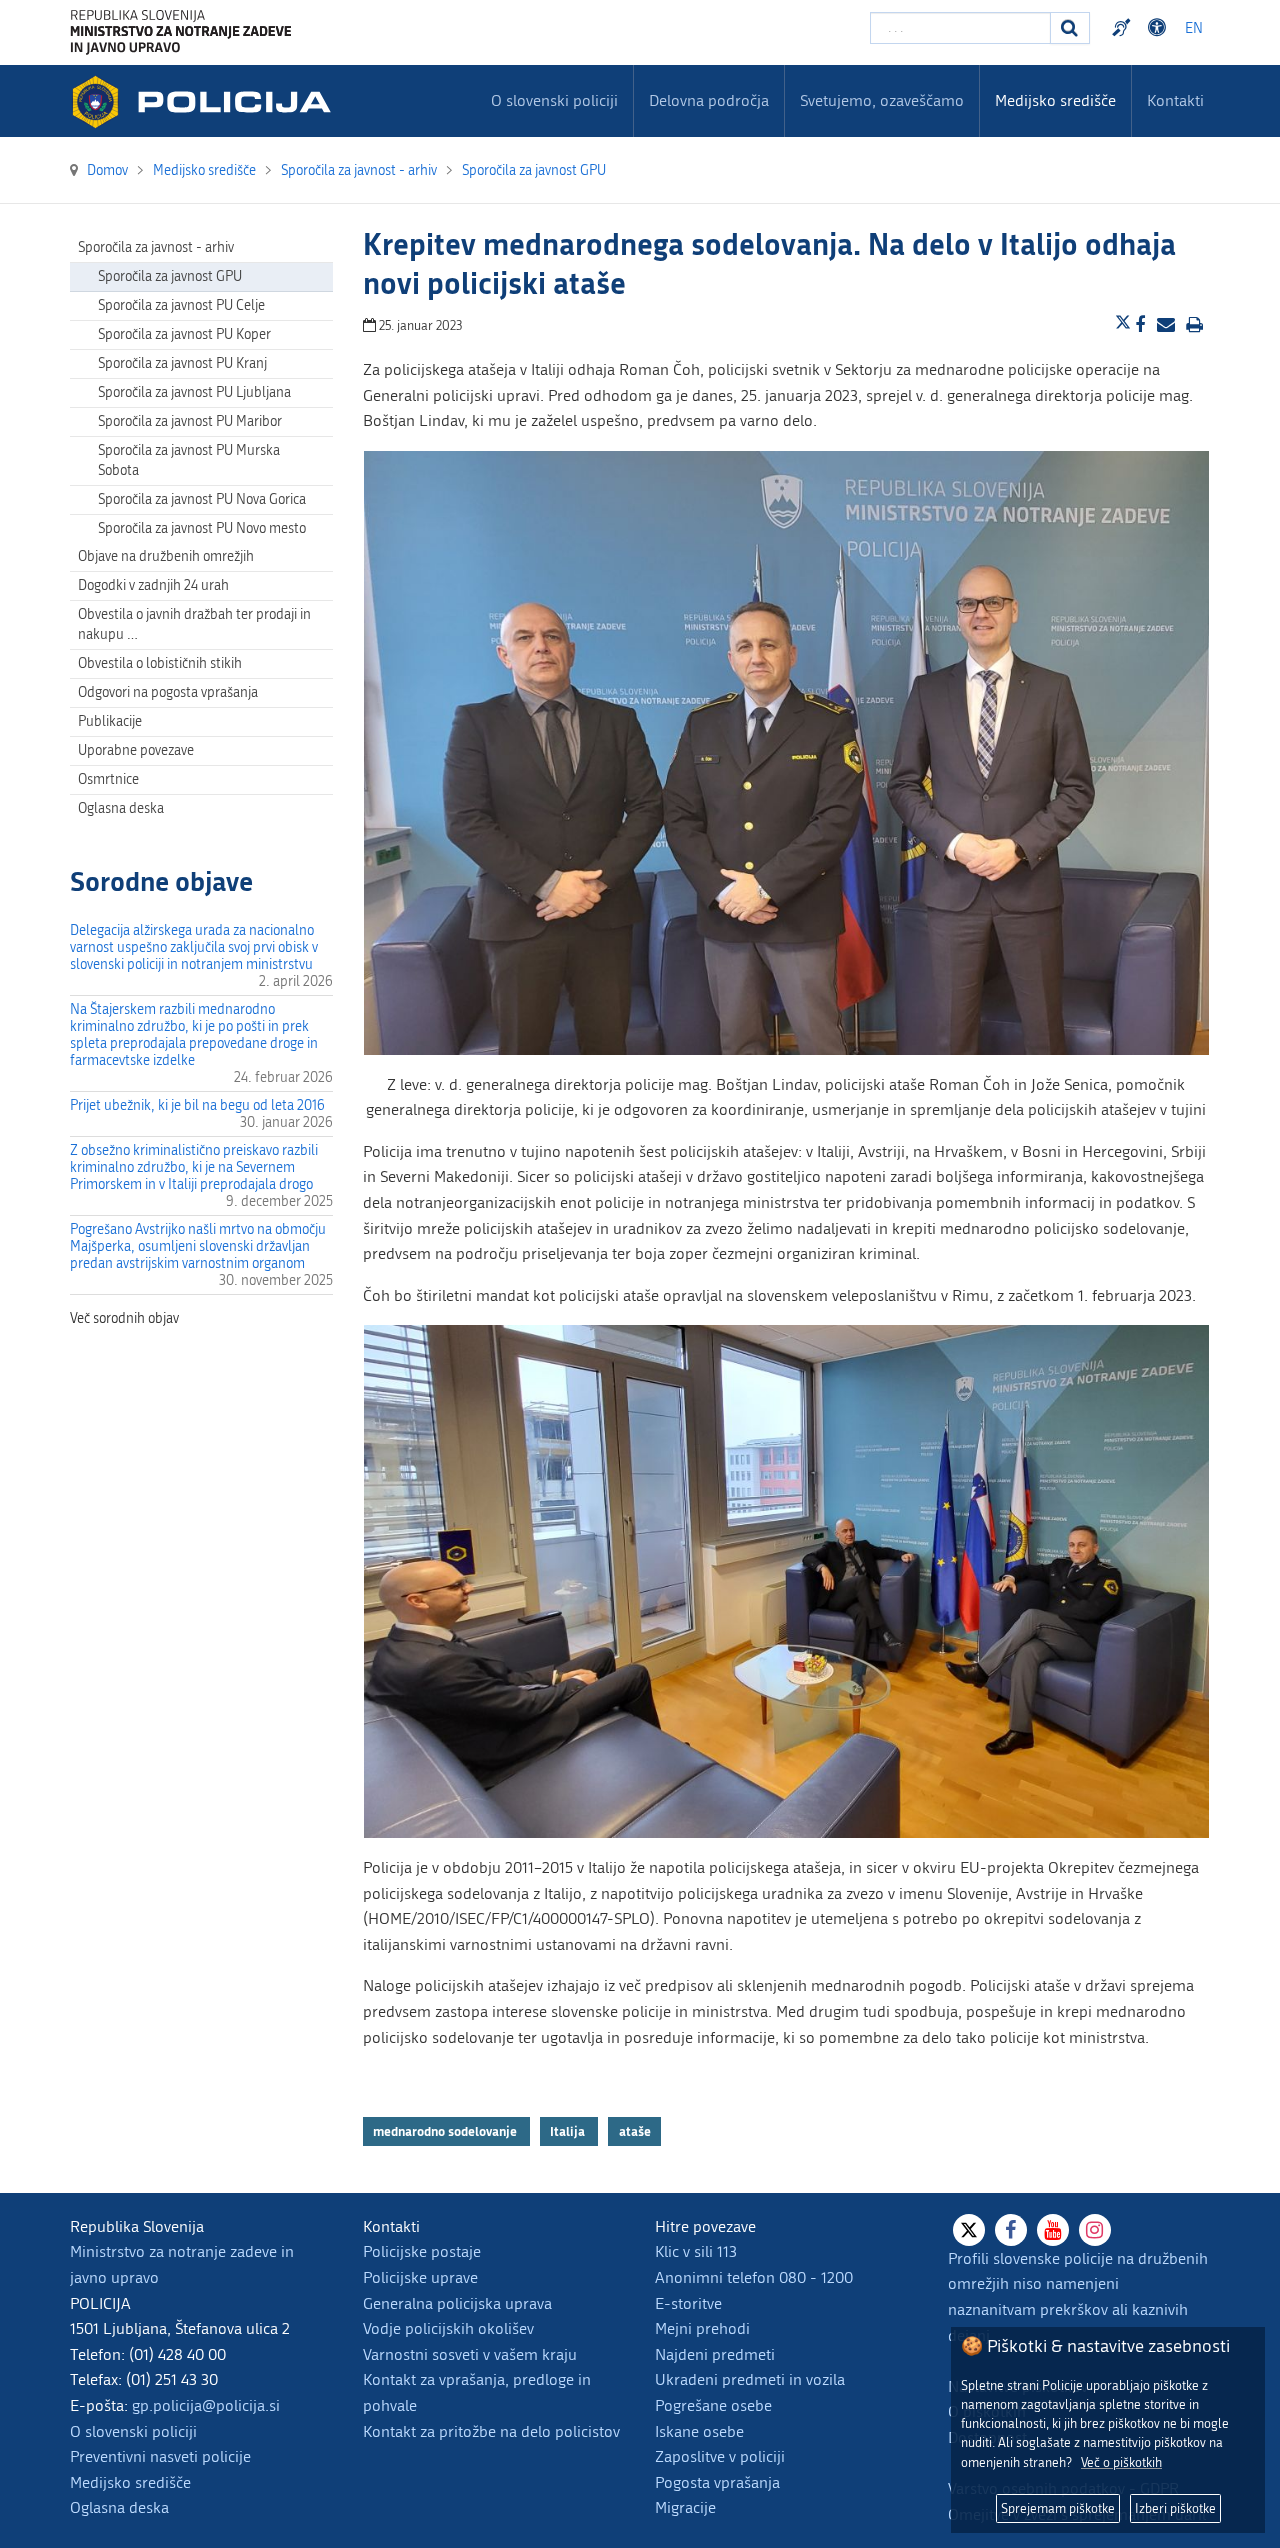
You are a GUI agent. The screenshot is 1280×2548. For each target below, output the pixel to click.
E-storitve (688, 2303)
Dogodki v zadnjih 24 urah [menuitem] (153, 585)
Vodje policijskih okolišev (448, 2328)
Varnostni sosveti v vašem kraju (470, 2354)
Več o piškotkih (1121, 2462)
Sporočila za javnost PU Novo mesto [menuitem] (202, 528)
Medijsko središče (130, 2482)
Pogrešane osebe (713, 2405)
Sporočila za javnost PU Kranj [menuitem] (182, 363)
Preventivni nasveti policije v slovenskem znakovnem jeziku (1124, 28)
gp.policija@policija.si (206, 2405)
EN (1194, 28)
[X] (969, 2230)
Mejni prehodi (702, 2328)
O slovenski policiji (133, 2431)
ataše (635, 2131)
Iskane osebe (699, 2431)
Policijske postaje (422, 2251)
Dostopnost (1160, 28)
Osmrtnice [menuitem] (108, 779)
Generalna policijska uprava (457, 2303)
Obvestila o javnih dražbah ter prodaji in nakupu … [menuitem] (194, 624)
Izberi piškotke (1175, 2508)
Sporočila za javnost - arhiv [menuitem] (156, 247)
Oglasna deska (121, 808)
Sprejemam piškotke (1058, 2508)
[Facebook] (1011, 2230)
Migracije (685, 2507)
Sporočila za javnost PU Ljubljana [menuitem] (194, 392)
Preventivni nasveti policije (160, 2456)
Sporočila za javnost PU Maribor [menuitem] (190, 421)
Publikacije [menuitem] (110, 721)
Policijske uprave (420, 2277)
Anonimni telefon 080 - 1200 (754, 2277)
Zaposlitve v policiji (720, 2456)
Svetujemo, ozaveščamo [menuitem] (882, 100)
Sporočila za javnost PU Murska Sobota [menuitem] (189, 460)
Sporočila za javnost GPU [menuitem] (170, 276)
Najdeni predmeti (715, 2354)
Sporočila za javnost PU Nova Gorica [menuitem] (202, 499)
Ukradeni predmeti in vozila (750, 2379)
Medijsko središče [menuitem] (1055, 100)
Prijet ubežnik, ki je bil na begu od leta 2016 (197, 1105)
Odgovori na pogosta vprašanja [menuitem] (168, 692)
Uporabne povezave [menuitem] (136, 750)
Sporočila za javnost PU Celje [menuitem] (181, 305)
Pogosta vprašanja (717, 2482)
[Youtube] (1053, 2230)
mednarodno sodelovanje (446, 2131)
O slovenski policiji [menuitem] (554, 100)
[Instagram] (1095, 2230)
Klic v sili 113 (696, 2251)
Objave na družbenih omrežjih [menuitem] (166, 556)
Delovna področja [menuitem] (709, 100)
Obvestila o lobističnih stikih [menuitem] (160, 663)
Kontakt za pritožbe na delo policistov (491, 2431)
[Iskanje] (1070, 28)
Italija (569, 2131)
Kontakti (1175, 100)
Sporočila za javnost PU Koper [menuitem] (184, 334)
